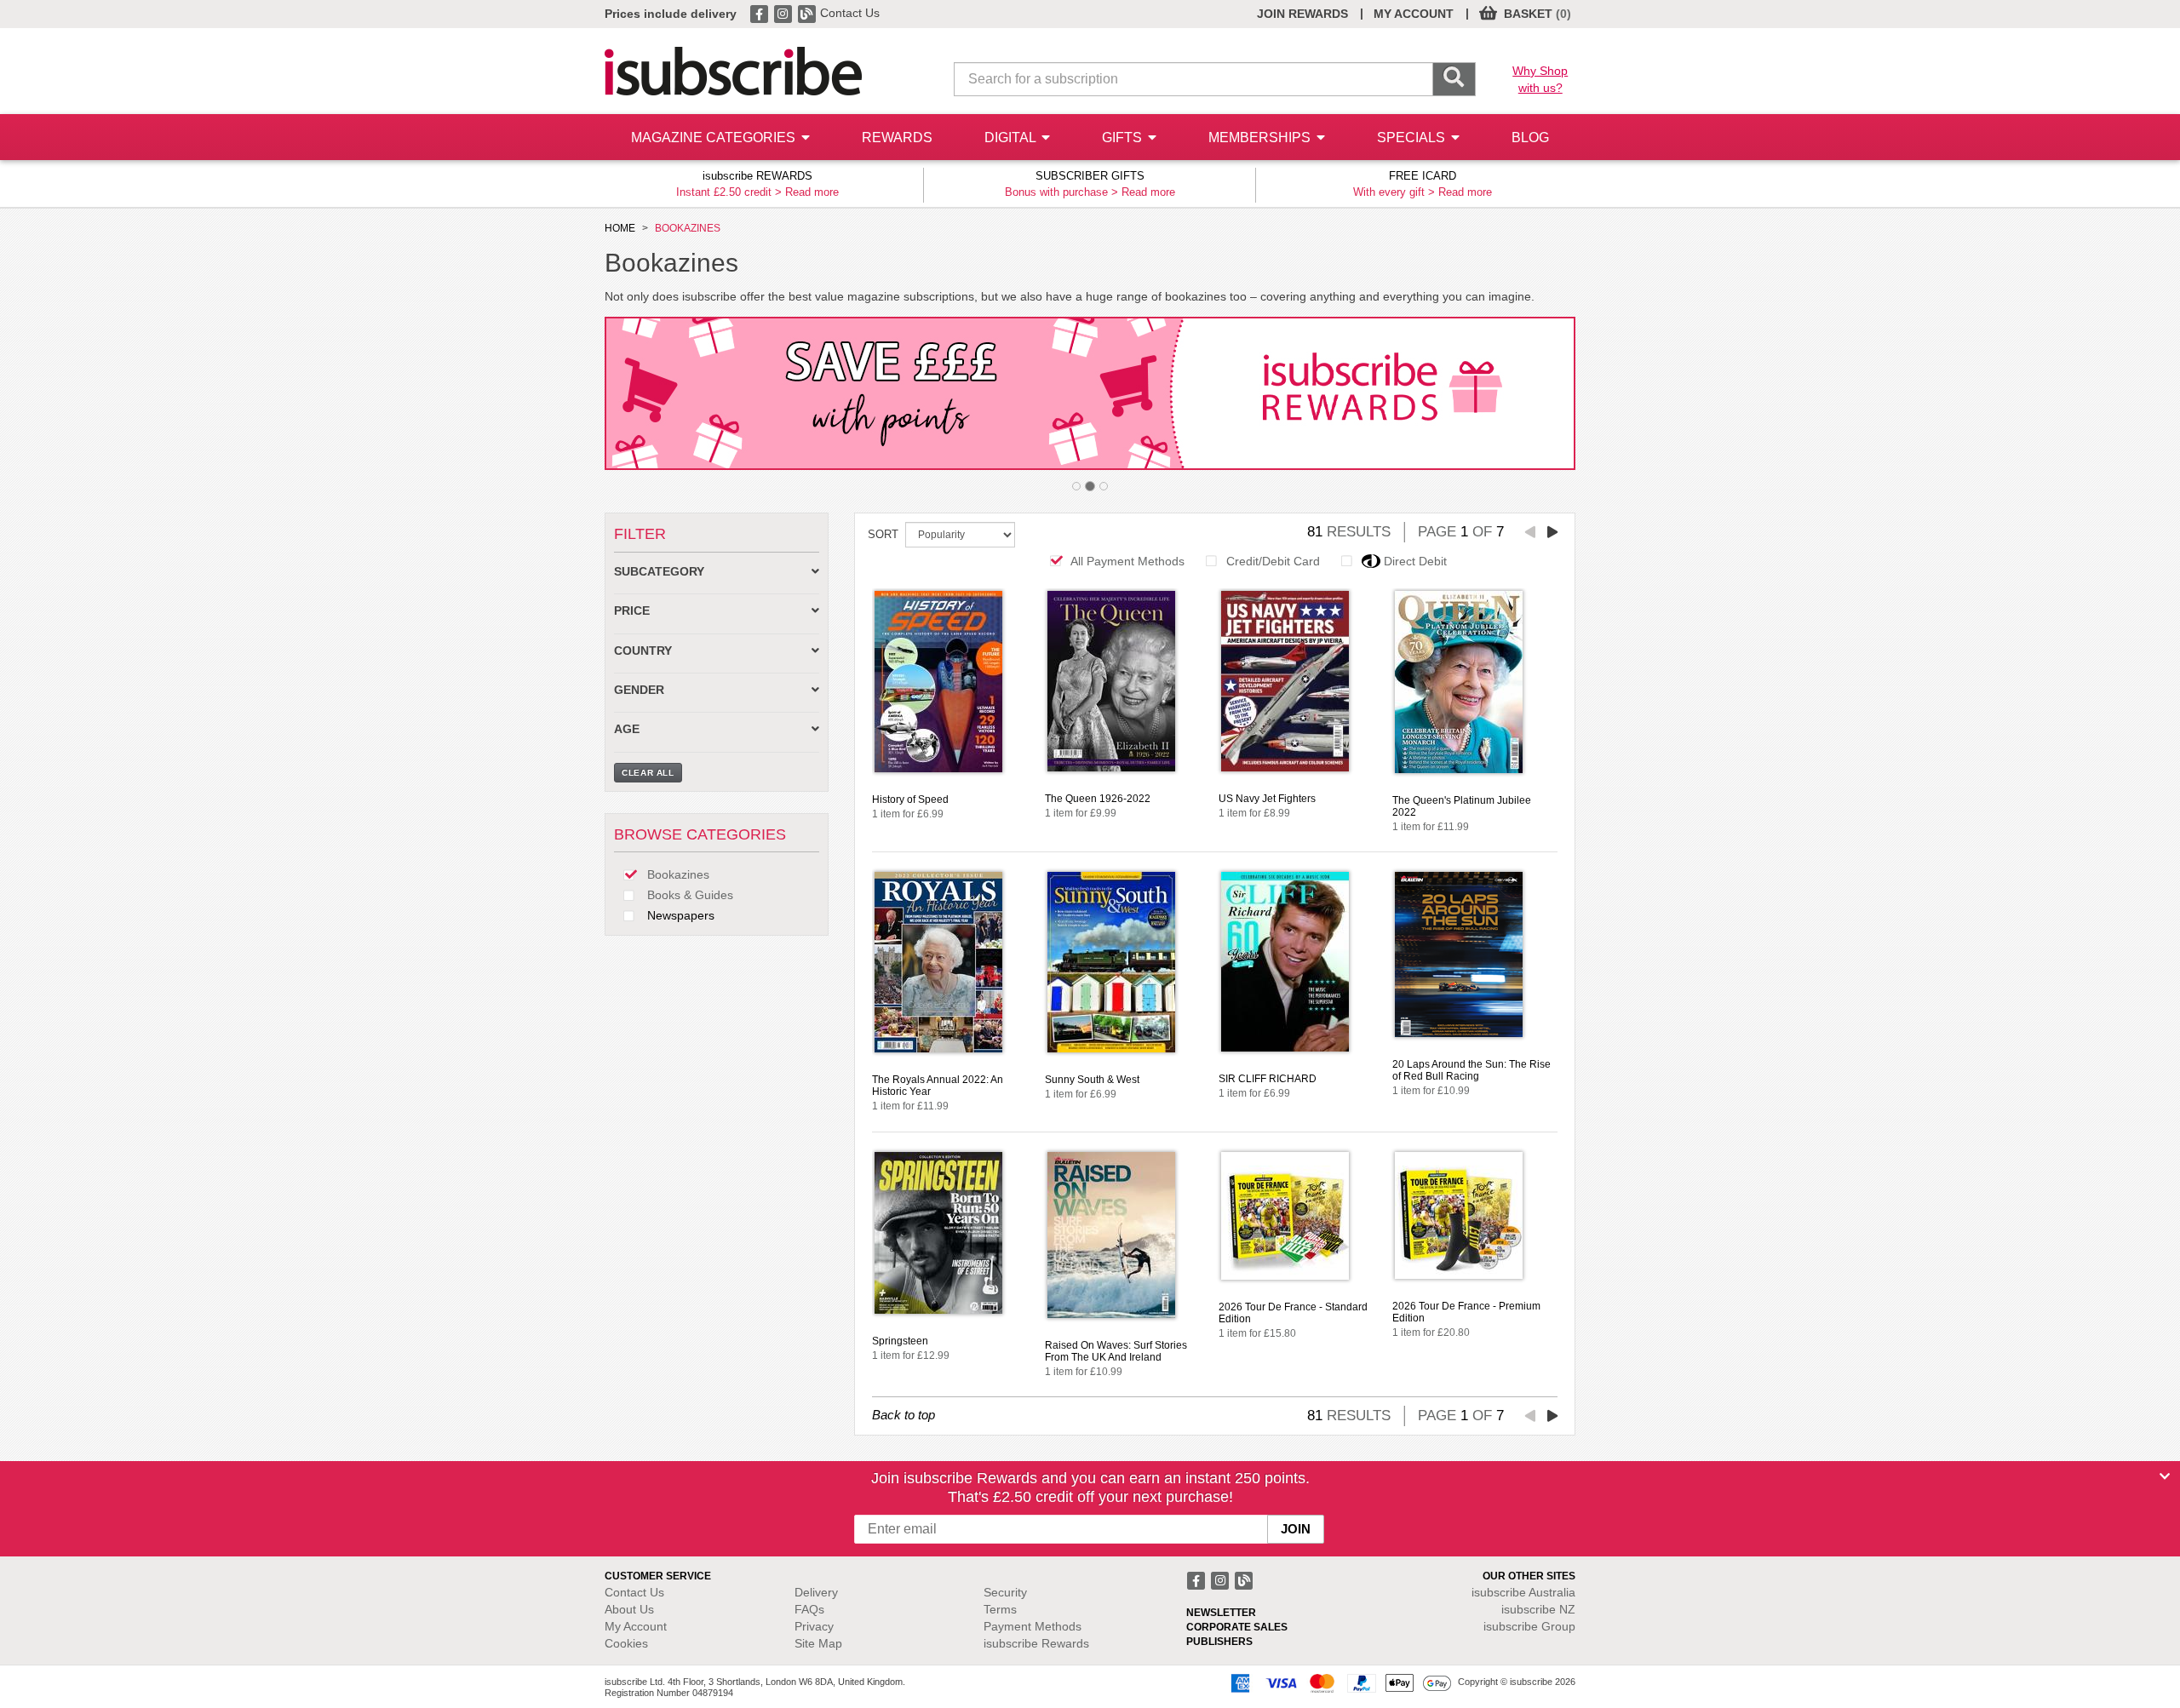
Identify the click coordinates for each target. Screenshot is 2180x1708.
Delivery (816, 1592)
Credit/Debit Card (1273, 561)
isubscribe (1523, 1592)
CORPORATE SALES (1237, 1627)
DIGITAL (1012, 138)
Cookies (626, 1643)
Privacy (814, 1626)
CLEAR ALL (648, 773)
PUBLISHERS (1219, 1642)
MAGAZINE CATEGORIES (715, 138)
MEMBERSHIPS (1261, 138)
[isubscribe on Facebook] (760, 13)
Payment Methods (1033, 1626)
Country (643, 651)
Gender (639, 690)
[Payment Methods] (1338, 1682)
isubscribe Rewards (1036, 1643)
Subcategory (659, 572)
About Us (629, 1609)
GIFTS (1124, 138)
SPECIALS (1413, 138)
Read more (812, 192)
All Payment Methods (1127, 561)
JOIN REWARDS (1302, 14)
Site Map (818, 1643)
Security (1005, 1592)
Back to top (904, 1415)
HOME (620, 228)
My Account (636, 1626)
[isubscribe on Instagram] (784, 13)
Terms (1000, 1609)
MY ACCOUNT (1414, 14)
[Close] (2165, 1476)
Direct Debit (1415, 561)
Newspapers (679, 915)
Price (632, 611)
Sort (883, 534)
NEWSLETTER (1221, 1613)
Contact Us (850, 13)
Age (627, 729)
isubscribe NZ (1538, 1609)
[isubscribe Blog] (808, 13)
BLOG (1530, 138)
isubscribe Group (1529, 1626)
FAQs (809, 1609)
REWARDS (897, 138)
